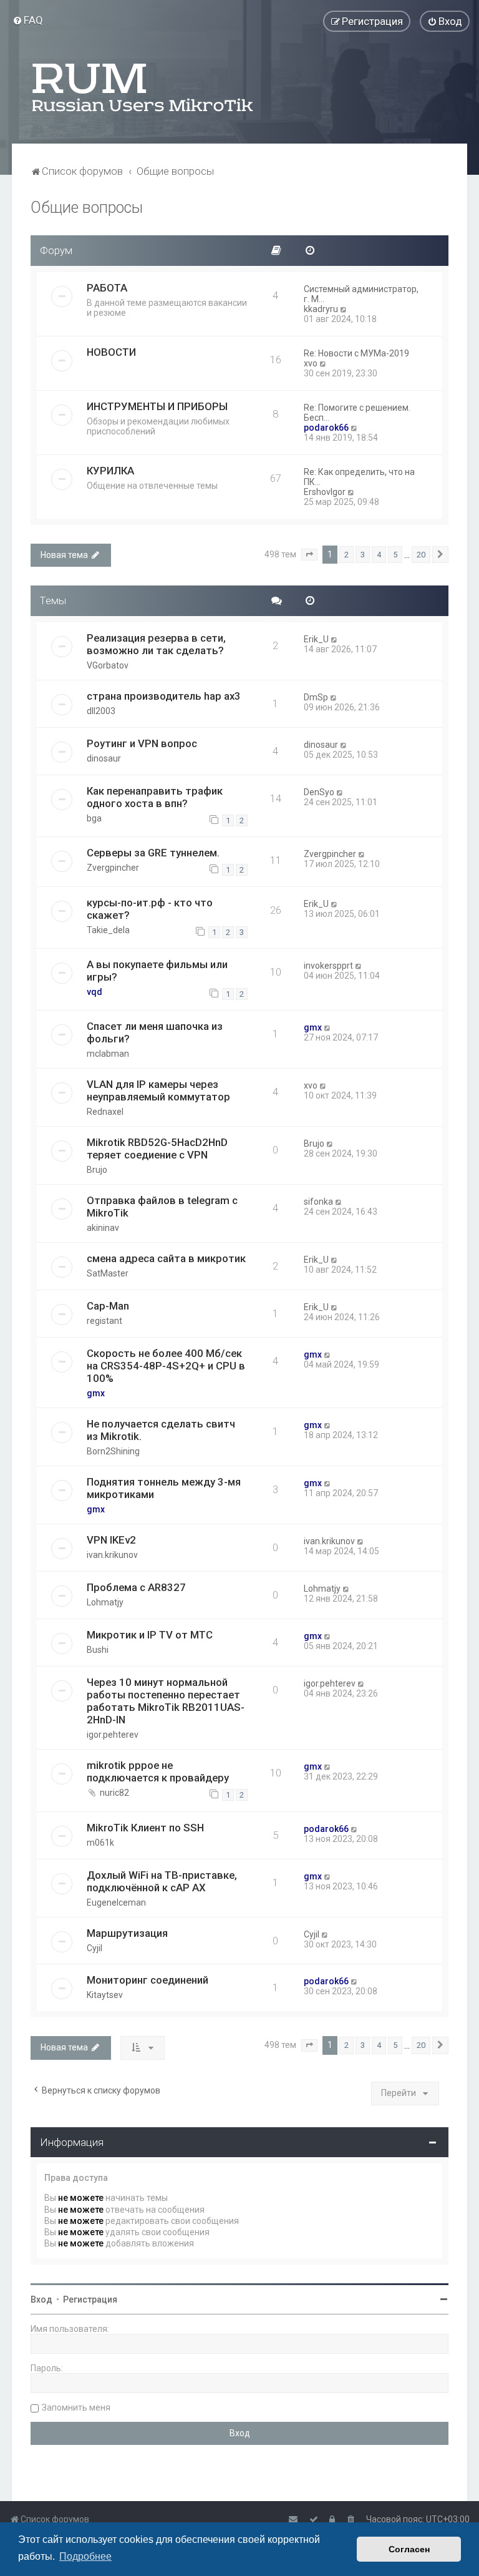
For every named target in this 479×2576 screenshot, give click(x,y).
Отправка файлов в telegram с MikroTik (162, 1207)
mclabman (108, 1054)
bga (94, 818)
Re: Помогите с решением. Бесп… (357, 413)
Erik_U (316, 639)
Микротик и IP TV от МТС (150, 1635)
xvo (311, 363)
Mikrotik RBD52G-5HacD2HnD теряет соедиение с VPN (157, 1148)
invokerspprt (328, 966)
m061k (100, 1843)
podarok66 (326, 428)
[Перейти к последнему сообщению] (335, 639)
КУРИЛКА (110, 471)
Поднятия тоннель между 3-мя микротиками (164, 1488)
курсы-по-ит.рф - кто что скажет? (150, 909)
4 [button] (379, 555)
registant (104, 1321)
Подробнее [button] (85, 2556)
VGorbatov (108, 665)
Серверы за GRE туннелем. (153, 853)
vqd (94, 992)
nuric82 (114, 1793)
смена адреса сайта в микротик (166, 1258)
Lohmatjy (105, 1602)
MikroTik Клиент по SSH (145, 1828)
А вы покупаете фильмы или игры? (157, 971)
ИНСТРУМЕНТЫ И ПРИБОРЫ (157, 406)
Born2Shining (113, 1451)
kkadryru (321, 309)
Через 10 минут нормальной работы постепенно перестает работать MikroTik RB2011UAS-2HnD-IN (166, 1701)
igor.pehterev (113, 1735)
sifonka (318, 1202)
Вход (41, 2299)
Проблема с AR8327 (136, 1587)
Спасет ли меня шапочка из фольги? (155, 1032)
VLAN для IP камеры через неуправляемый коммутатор (158, 1090)
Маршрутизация (127, 1933)
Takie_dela (108, 930)
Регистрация (90, 2299)
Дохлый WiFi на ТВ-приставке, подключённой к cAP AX (162, 1881)
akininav (103, 1228)
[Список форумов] (143, 87)
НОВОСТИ (111, 352)
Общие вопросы (87, 208)
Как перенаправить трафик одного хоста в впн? (155, 797)
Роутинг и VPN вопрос (142, 743)
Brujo (97, 1170)
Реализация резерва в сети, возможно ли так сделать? (156, 644)
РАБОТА (107, 288)
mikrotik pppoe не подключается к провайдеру (158, 1771)
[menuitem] (28, 20)
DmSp (316, 697)
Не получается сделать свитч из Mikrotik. (161, 1430)
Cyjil (94, 1948)
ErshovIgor (325, 492)
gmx (313, 1027)
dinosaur (104, 758)
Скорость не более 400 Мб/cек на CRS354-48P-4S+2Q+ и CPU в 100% (166, 1366)
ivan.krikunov (112, 1555)
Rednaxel (105, 1112)
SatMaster (108, 1273)
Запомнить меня (76, 2407)
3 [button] (363, 555)
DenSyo (319, 792)
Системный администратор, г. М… (361, 294)
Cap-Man (108, 1306)
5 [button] (395, 555)
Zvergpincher (113, 868)
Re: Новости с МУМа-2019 (356, 353)
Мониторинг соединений (148, 1980)
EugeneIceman (116, 1903)
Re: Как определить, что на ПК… (359, 477)
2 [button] (346, 555)
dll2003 (101, 711)
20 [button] (421, 555)
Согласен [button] (409, 2549)
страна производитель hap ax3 (164, 696)
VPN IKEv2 (111, 1540)
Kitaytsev (105, 1995)
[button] (309, 555)
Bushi (98, 1650)
